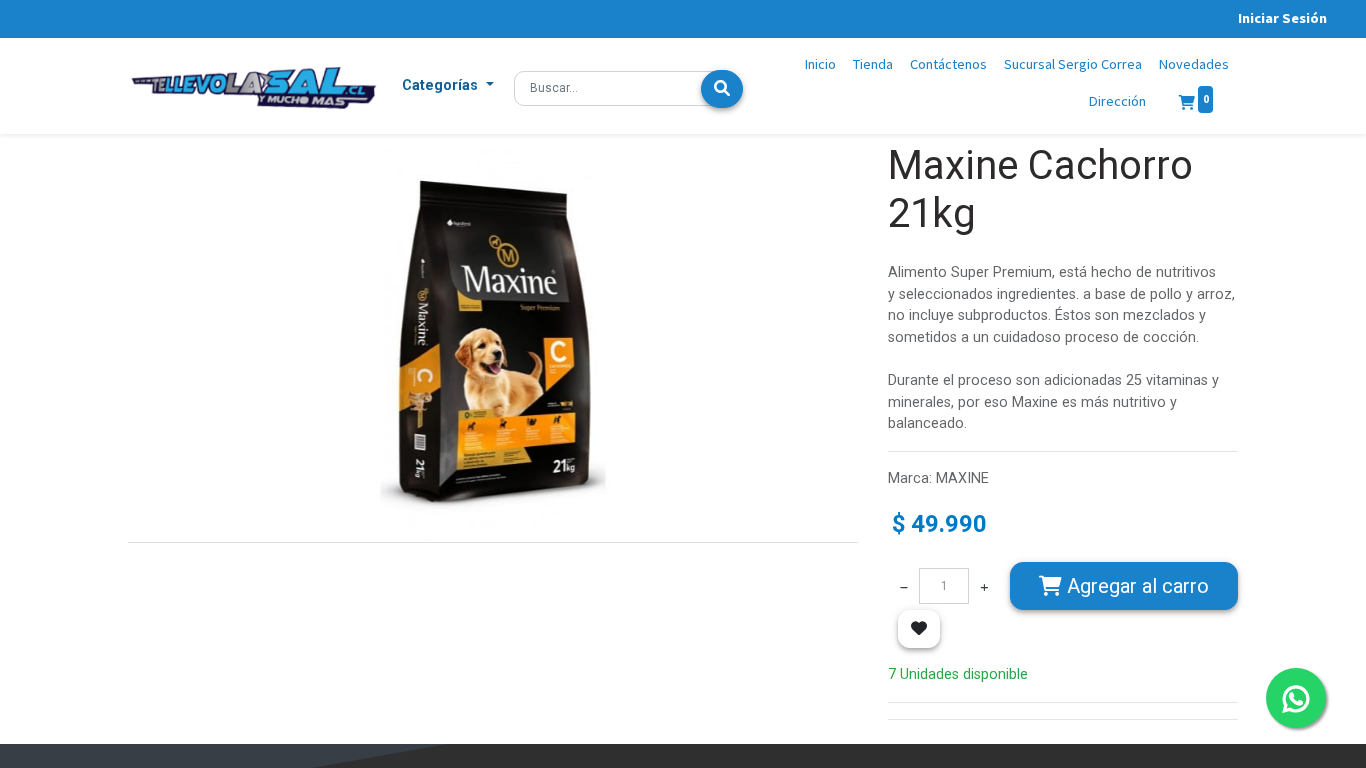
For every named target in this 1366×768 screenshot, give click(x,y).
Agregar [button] (1135, 586)
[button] (448, 86)
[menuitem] (821, 65)
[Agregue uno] (984, 586)
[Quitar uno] (904, 586)
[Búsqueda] (722, 89)
